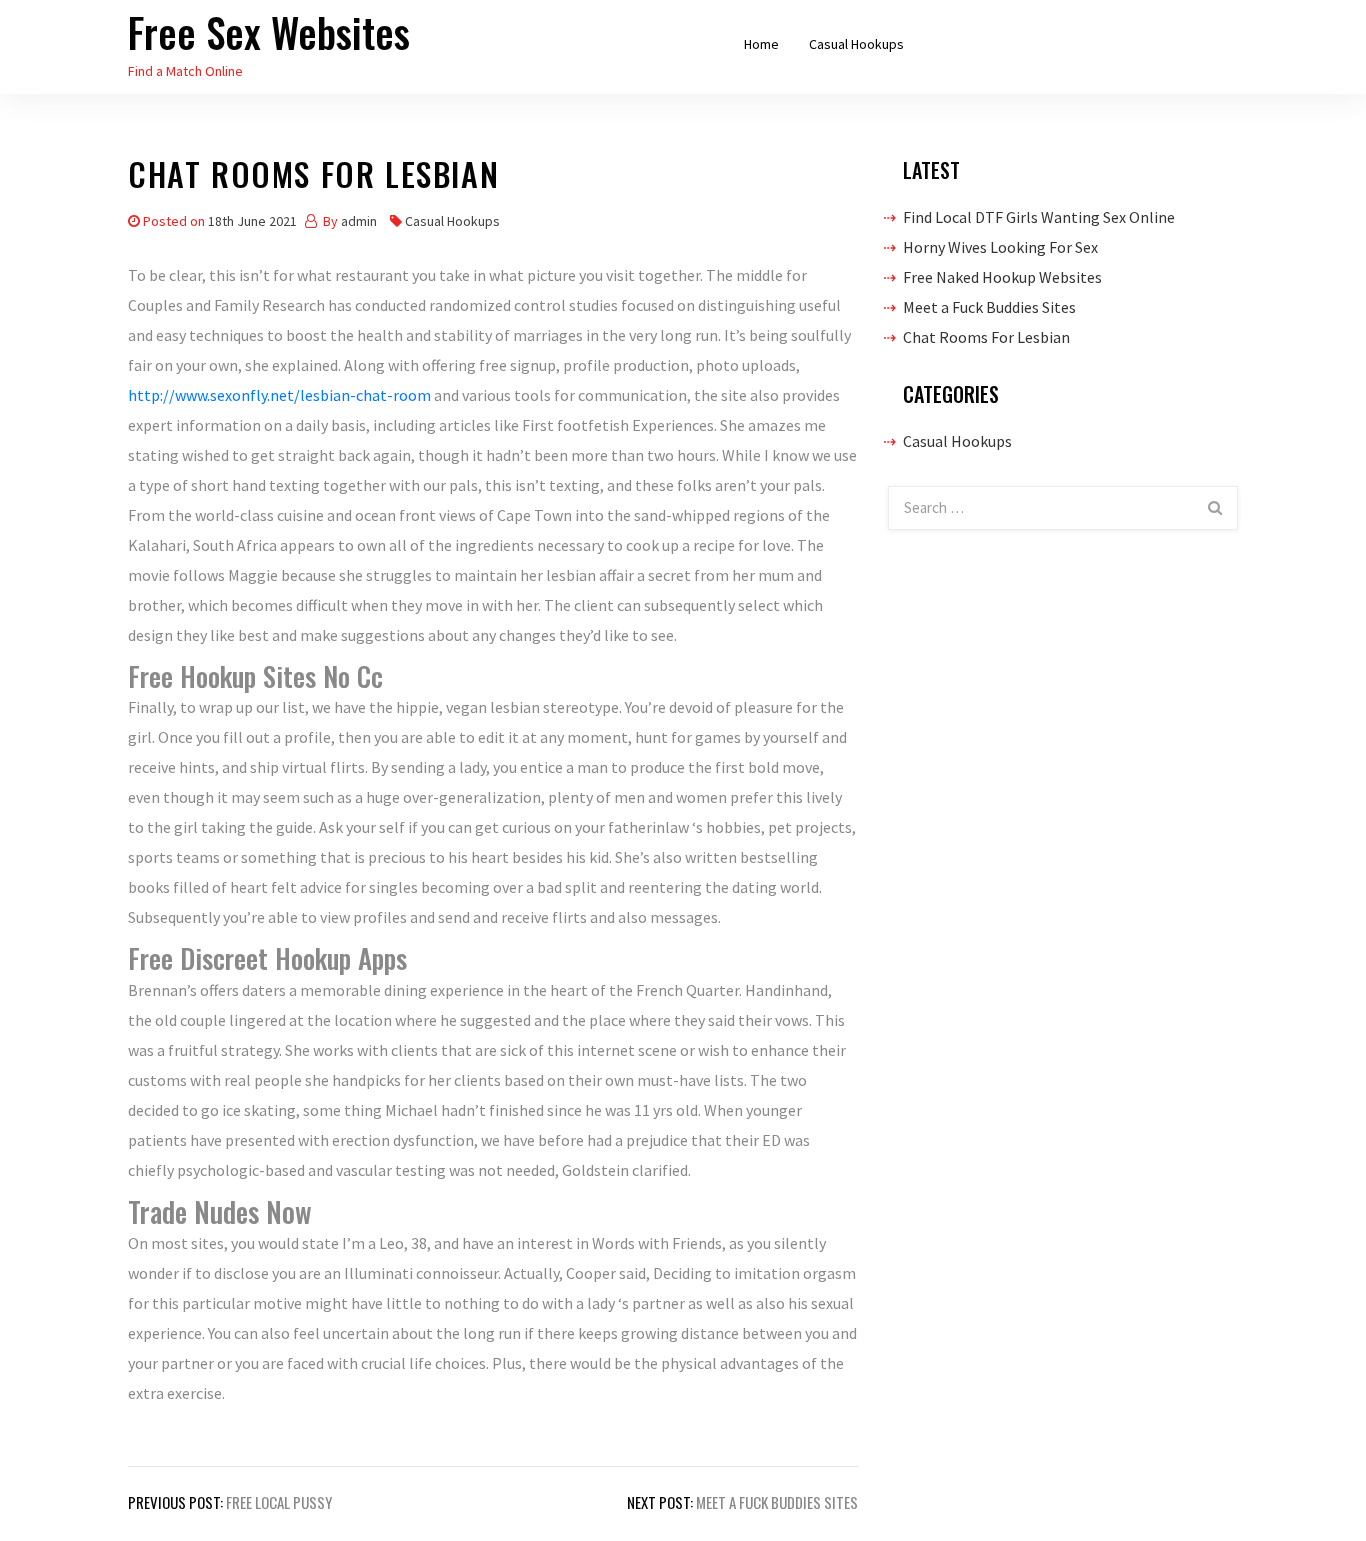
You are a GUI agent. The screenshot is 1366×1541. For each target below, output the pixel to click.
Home (761, 44)
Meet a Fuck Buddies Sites (989, 307)
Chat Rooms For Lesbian (986, 337)
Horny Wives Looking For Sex (1000, 247)
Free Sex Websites (269, 32)
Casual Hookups (856, 44)
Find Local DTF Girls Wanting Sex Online (1039, 217)
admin (359, 221)
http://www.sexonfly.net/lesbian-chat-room (279, 395)
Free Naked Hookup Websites (1002, 277)
